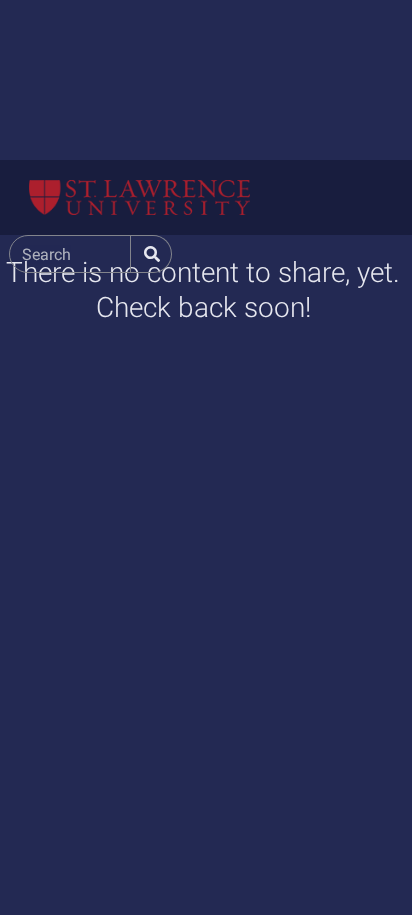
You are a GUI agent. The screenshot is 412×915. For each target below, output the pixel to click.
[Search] (150, 254)
